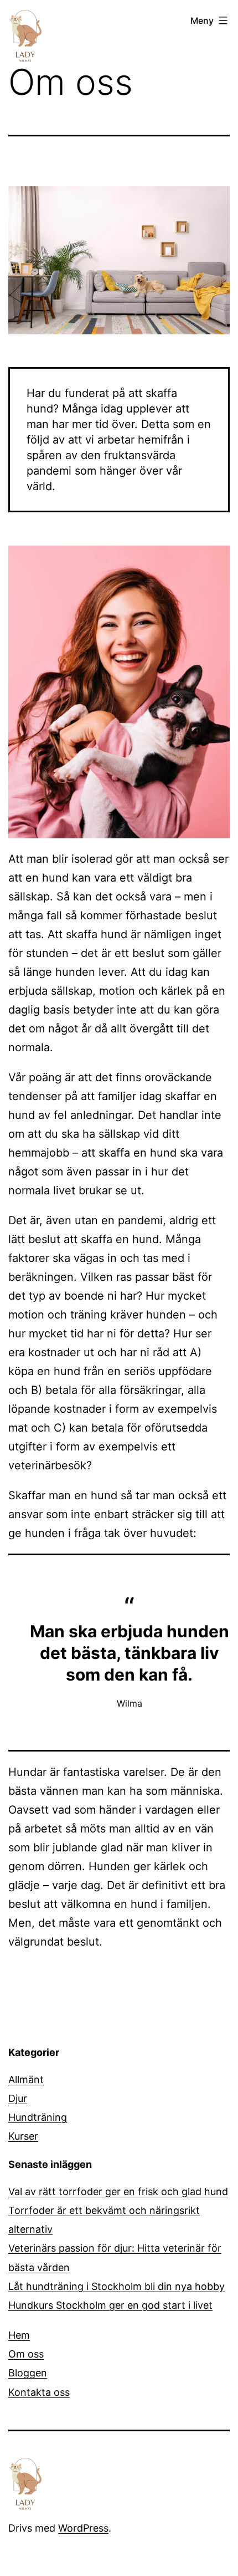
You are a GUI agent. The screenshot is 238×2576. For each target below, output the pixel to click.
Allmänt (26, 2079)
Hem (19, 2335)
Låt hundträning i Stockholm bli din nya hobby (117, 2286)
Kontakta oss (39, 2392)
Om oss (26, 2354)
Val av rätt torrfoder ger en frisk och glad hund (118, 2191)
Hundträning (38, 2117)
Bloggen (28, 2373)
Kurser (23, 2136)
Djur (18, 2098)
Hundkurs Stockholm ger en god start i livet (110, 2305)
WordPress (83, 2528)
